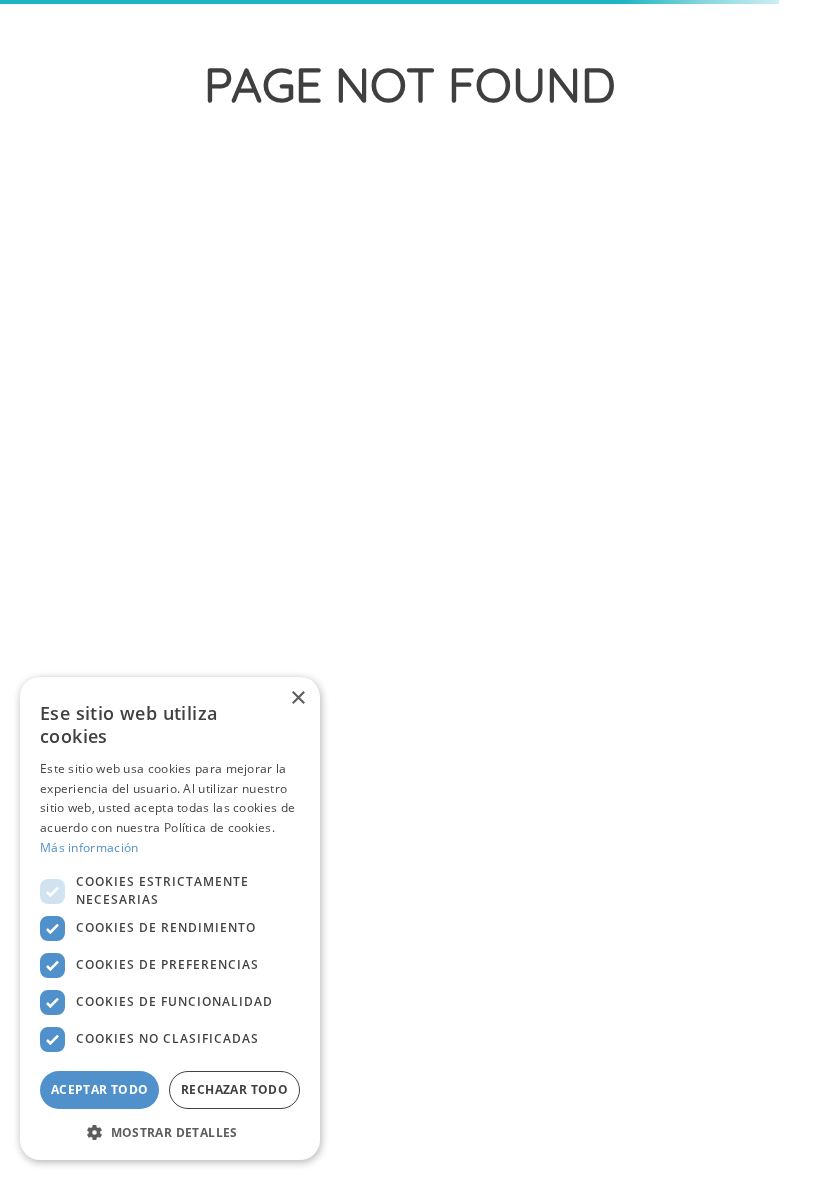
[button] (170, 1131)
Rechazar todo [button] (234, 1089)
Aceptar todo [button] (100, 1089)
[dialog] (170, 918)
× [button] (297, 698)
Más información (89, 847)
